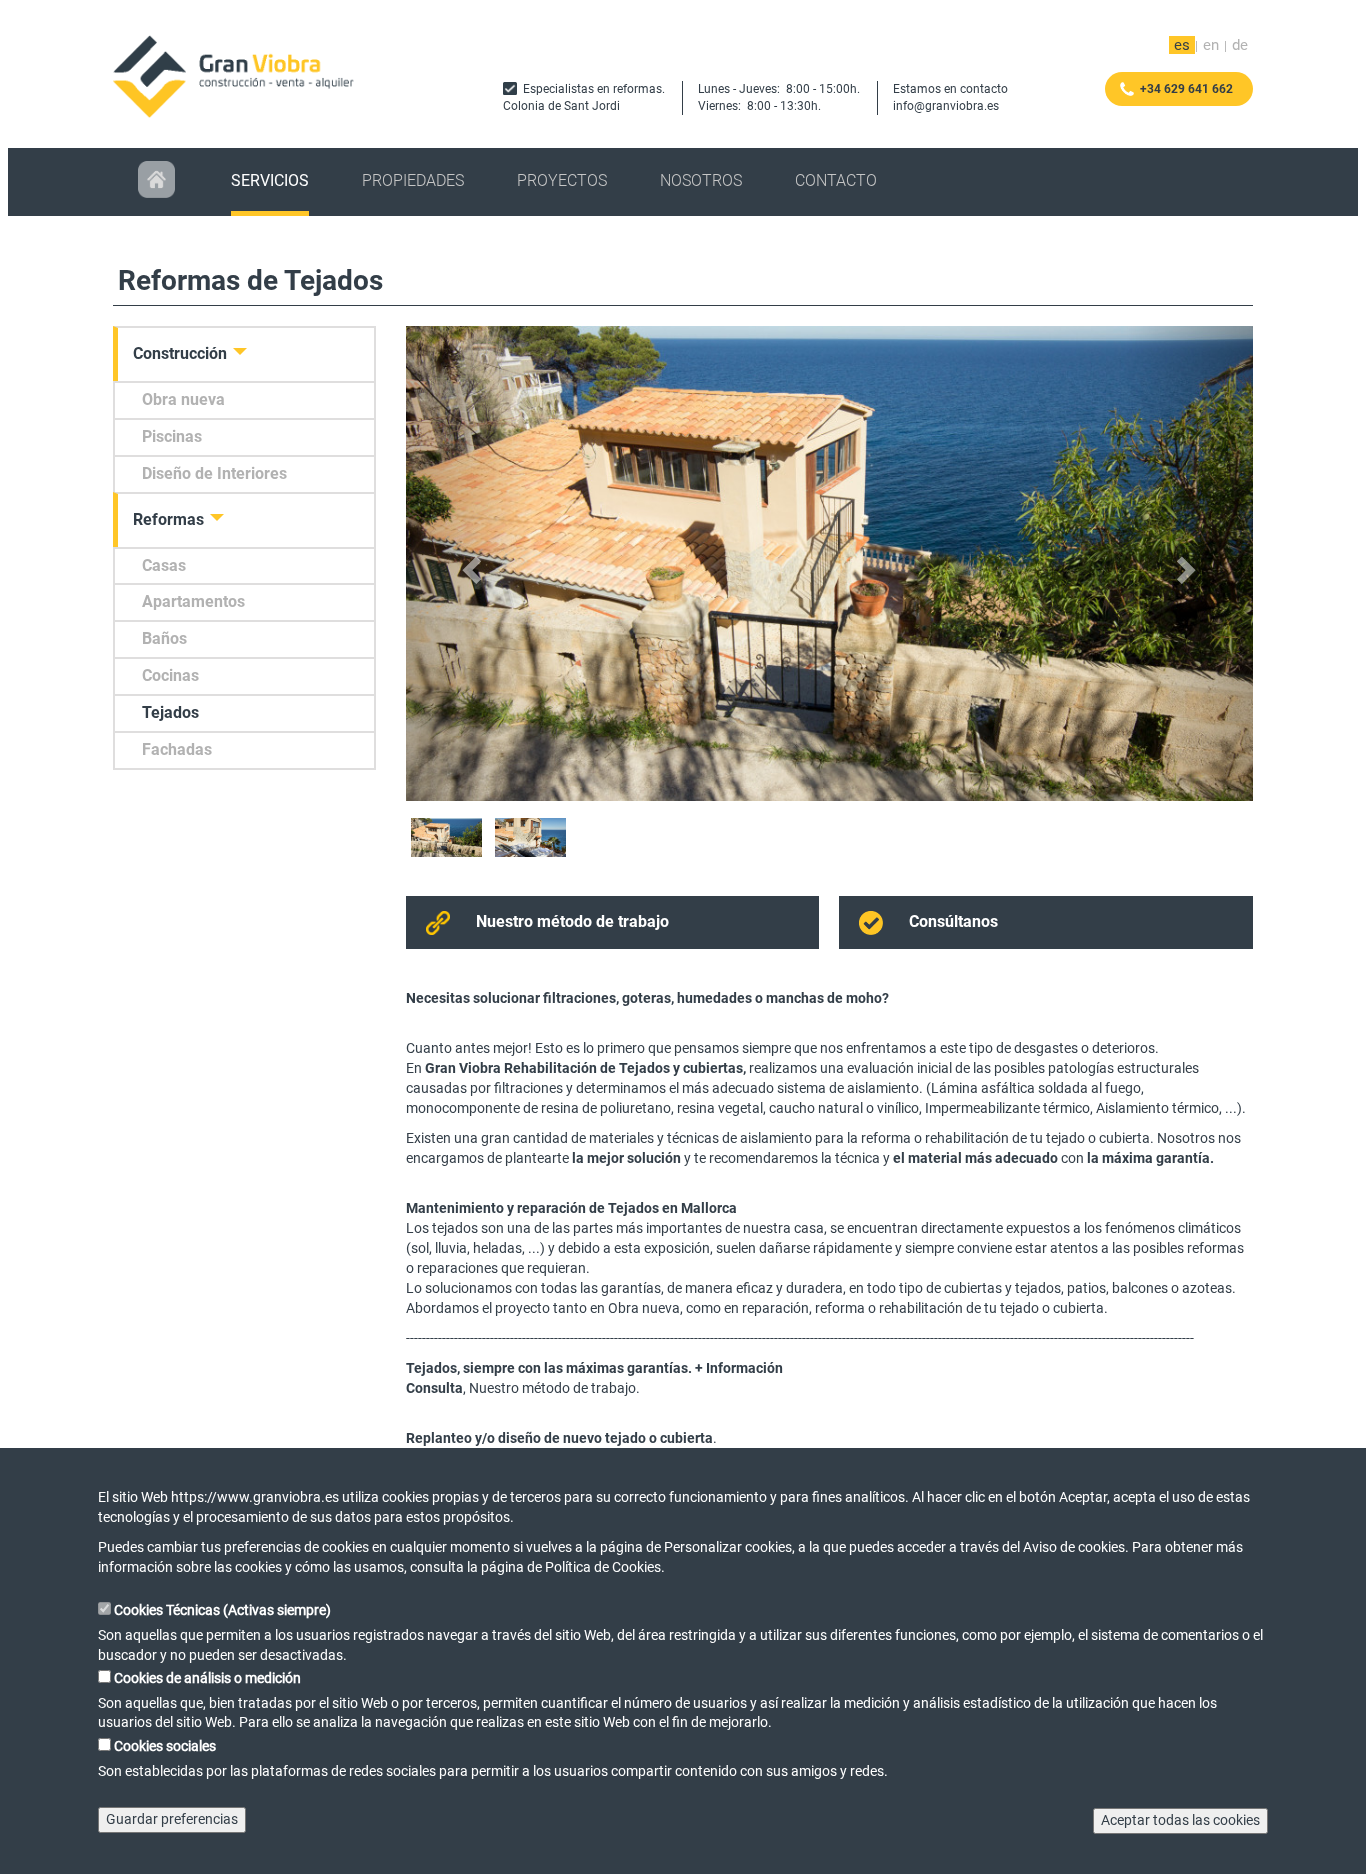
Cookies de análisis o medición (207, 1678)
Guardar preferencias (172, 1819)
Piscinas (172, 436)
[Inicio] (238, 76)
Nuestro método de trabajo (572, 921)
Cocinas (170, 675)
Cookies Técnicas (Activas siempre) (222, 1610)
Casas (164, 565)
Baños (164, 638)
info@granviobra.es (946, 106)
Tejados (170, 712)
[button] (469, 563)
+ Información (739, 1368)
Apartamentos (193, 601)
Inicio (158, 182)
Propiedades (413, 180)
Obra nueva (183, 399)
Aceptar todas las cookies (1180, 1820)
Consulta (434, 1388)
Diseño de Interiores (214, 473)
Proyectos (562, 180)
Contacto (836, 180)
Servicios (270, 180)
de (1240, 45)
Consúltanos (953, 921)
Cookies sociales (165, 1746)
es (1182, 45)
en (1211, 45)
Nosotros (701, 180)
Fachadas (177, 749)
